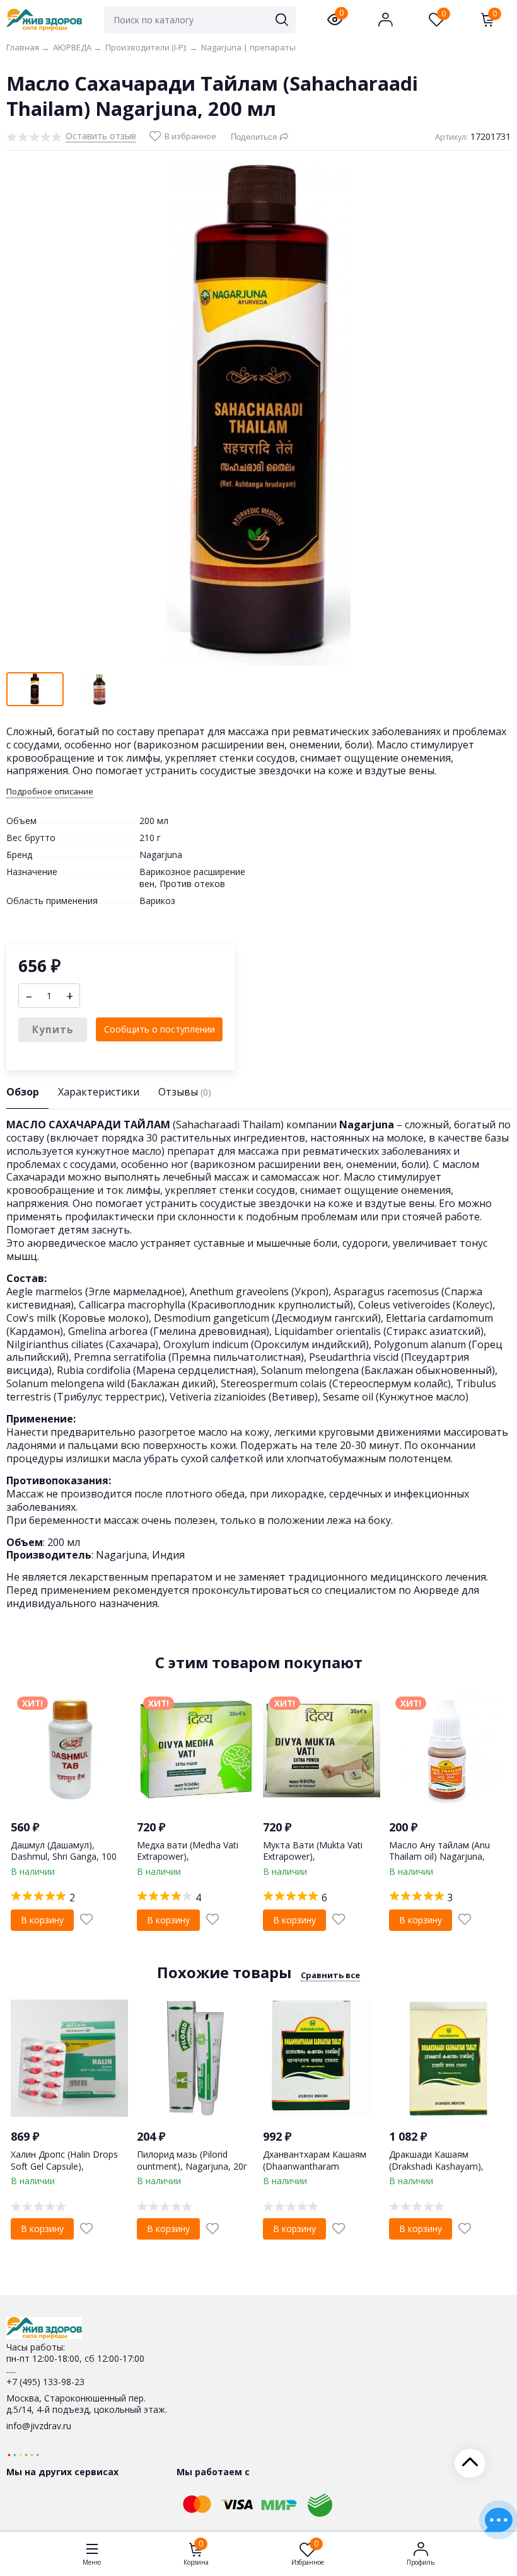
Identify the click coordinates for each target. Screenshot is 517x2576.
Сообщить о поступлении (160, 1029)
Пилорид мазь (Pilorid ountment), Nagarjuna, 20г (192, 2160)
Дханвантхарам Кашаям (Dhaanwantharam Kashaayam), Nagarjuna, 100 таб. (315, 2172)
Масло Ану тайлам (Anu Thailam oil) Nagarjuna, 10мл (439, 1856)
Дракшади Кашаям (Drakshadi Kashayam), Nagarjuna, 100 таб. (436, 2166)
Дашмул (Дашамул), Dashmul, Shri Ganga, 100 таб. (64, 1856)
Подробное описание (50, 792)
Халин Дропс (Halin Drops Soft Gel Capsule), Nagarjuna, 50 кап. (64, 2166)
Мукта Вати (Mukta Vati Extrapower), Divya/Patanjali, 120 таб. (314, 1856)
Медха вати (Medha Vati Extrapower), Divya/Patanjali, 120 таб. (188, 1856)
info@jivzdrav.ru (39, 2426)
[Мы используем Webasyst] (23, 2454)
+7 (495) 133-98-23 (45, 2382)
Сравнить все (330, 1975)
